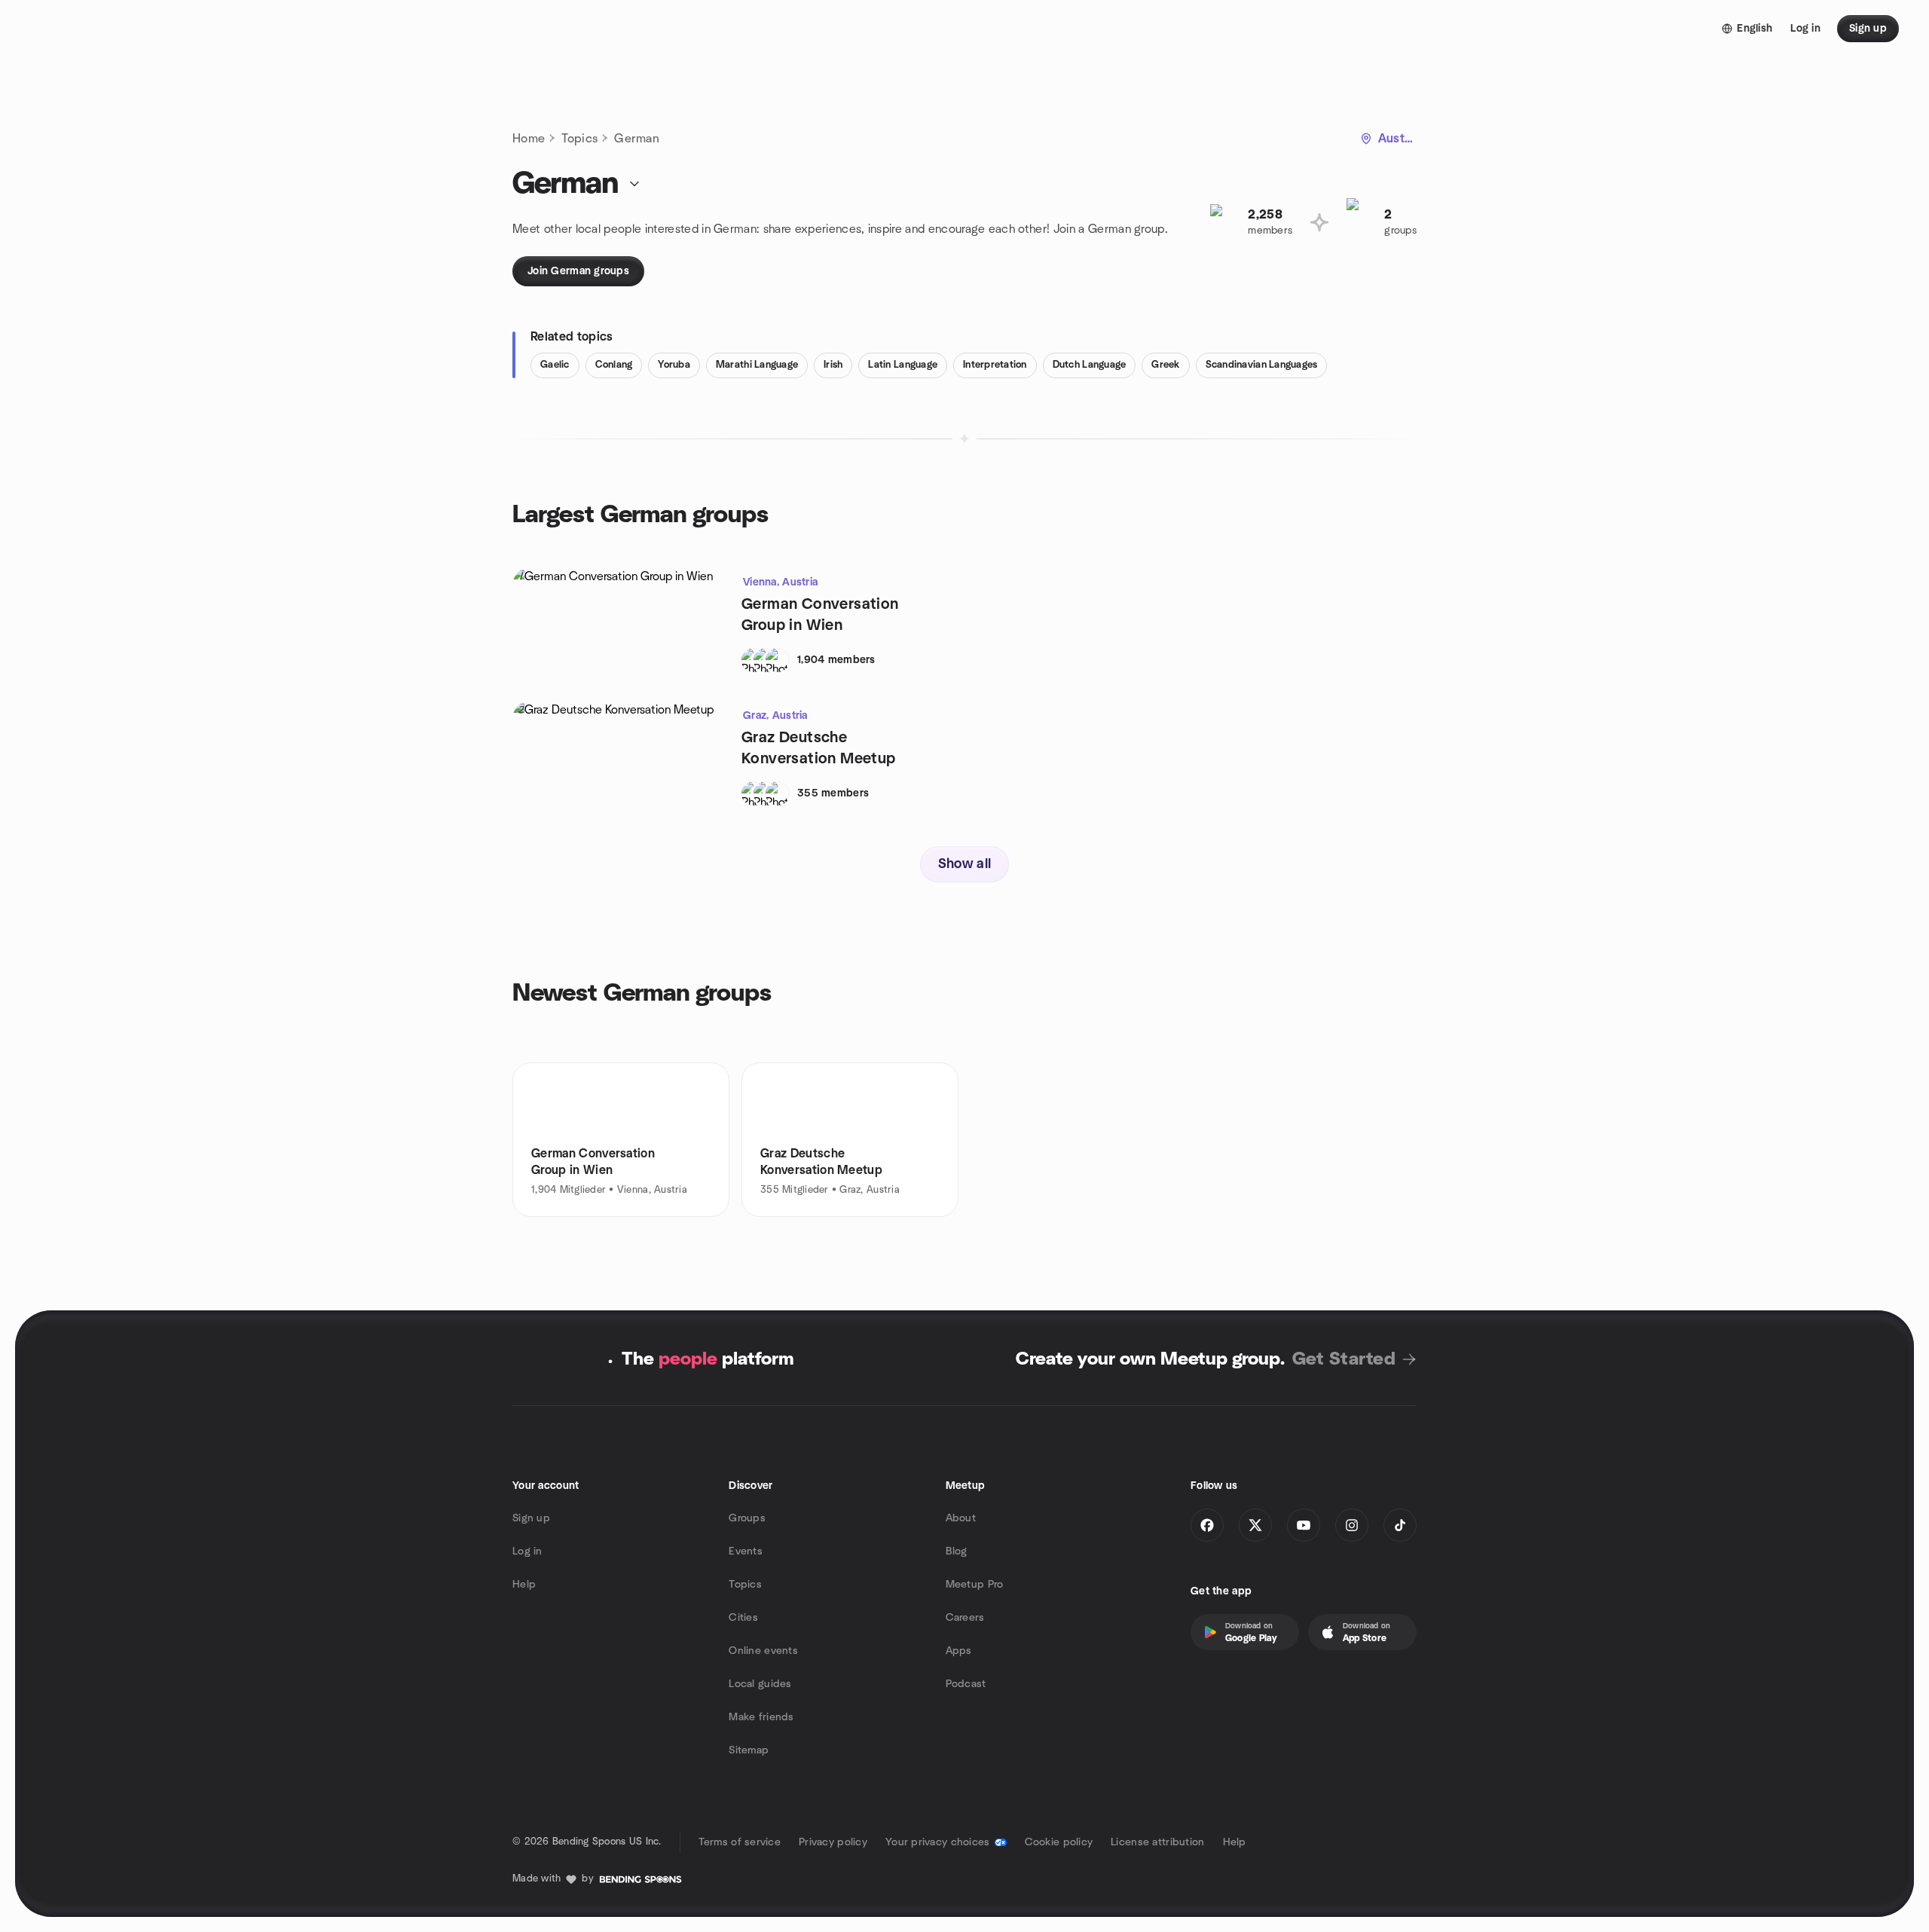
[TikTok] (1400, 1525)
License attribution (1157, 1842)
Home (529, 139)
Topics (579, 139)
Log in (527, 1551)
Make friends (761, 1717)
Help (524, 1585)
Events (746, 1551)
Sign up (531, 1518)
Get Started (1344, 1359)
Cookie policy (1059, 1842)
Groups (747, 1518)
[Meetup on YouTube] (1304, 1525)
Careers (965, 1618)
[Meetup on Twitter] (1255, 1525)
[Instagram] (1352, 1525)
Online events (763, 1651)
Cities (743, 1618)
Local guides (760, 1684)
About (961, 1518)
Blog (957, 1551)
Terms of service (740, 1842)
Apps (959, 1651)
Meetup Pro (975, 1585)
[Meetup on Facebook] (1207, 1525)
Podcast (966, 1684)
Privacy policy (833, 1842)
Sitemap (749, 1750)
